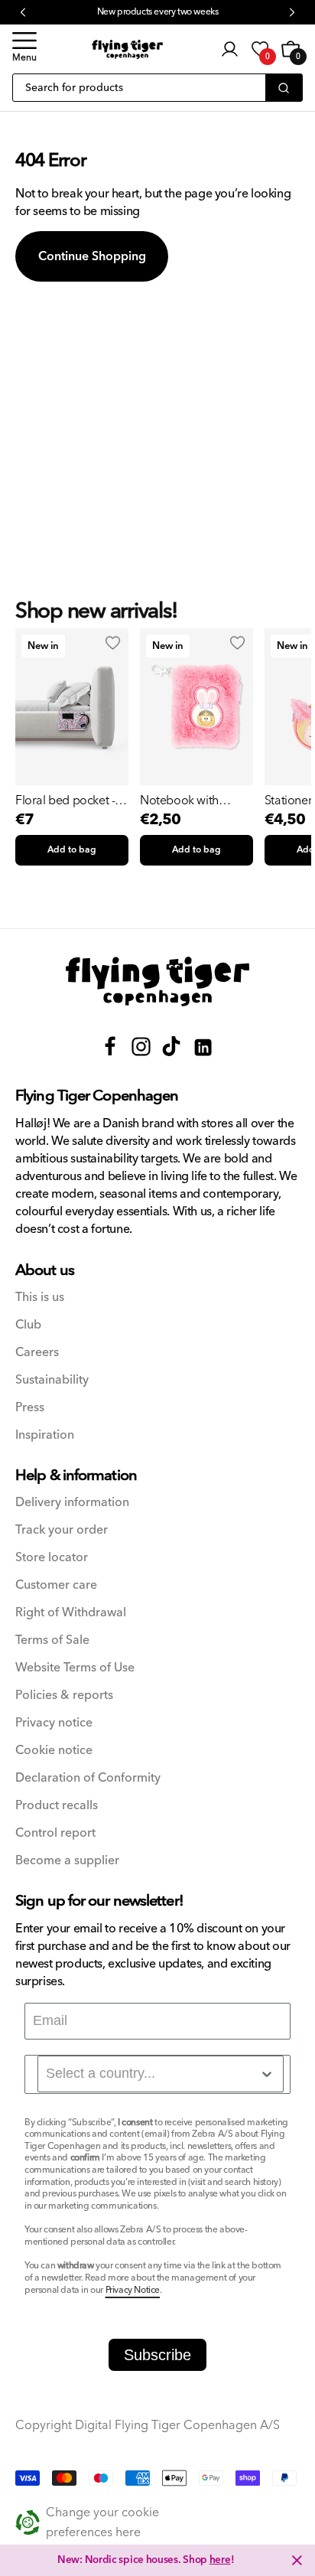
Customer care (56, 1585)
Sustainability (52, 1380)
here (220, 2560)
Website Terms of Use (75, 1668)
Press (30, 1408)
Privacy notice (54, 1723)
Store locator (52, 1558)
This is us (40, 1298)
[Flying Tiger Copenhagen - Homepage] (127, 49)
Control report (55, 1833)
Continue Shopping (92, 256)
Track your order (62, 1530)
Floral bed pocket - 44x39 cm (65, 801)
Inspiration (45, 1435)
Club (28, 1325)
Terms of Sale (52, 1640)
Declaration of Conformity (88, 1778)
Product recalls (57, 1806)
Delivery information (72, 1503)
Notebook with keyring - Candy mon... (182, 801)
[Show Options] (267, 2074)
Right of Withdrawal (71, 1613)
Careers (37, 1353)
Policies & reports (64, 1696)
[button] (24, 49)
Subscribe (157, 2355)
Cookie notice (54, 1751)
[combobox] (161, 2074)
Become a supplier (67, 1861)
